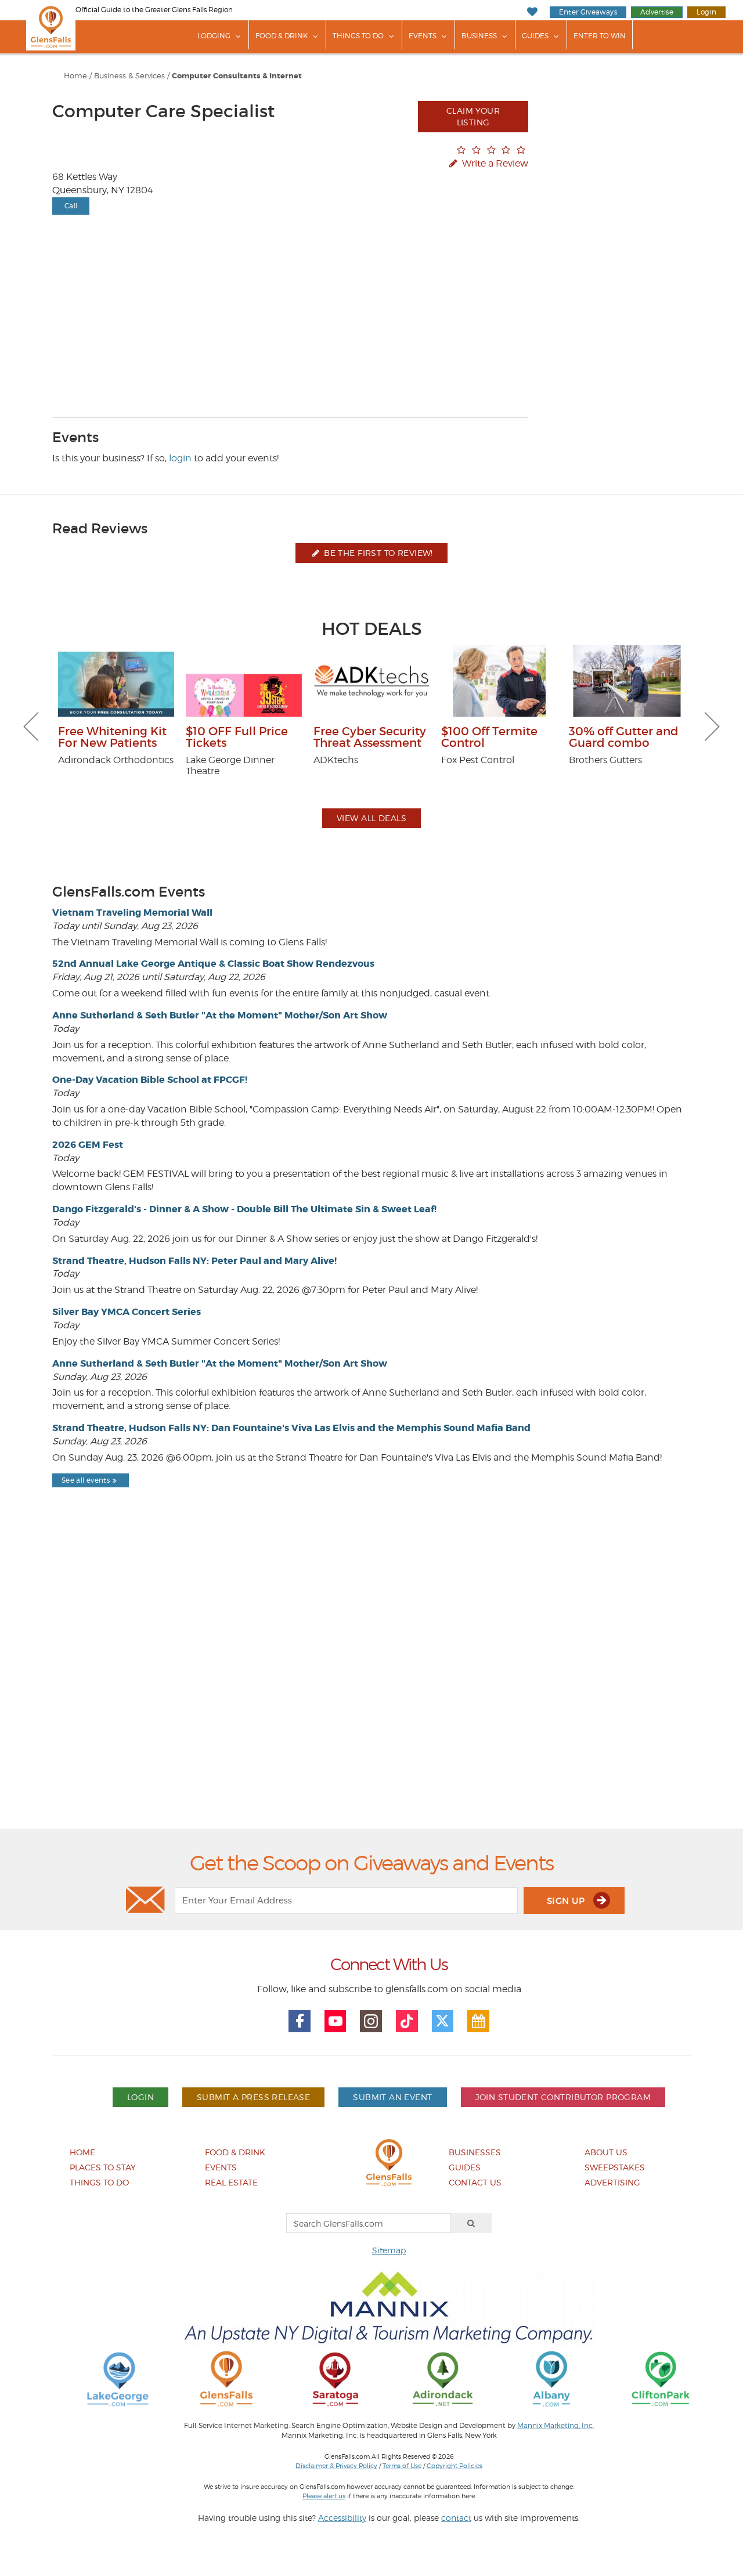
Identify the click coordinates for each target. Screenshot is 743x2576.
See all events (86, 1480)
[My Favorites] (532, 12)
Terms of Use (402, 2466)
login (180, 458)
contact (456, 2518)
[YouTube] (336, 2021)
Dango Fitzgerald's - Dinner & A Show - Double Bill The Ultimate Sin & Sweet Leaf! (244, 1209)
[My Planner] (478, 2021)
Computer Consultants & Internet (237, 76)
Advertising (612, 2182)
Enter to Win (600, 36)
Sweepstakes (615, 2167)
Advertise (657, 12)
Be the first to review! (377, 553)
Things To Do (358, 36)
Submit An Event (392, 2097)
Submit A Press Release (253, 2097)
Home (75, 76)
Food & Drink (282, 36)
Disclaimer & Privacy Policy (336, 2466)
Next (712, 727)
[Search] (471, 2223)
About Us (606, 2152)
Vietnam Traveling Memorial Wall (132, 913)
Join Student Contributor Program (563, 2097)
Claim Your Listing (473, 116)
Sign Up (567, 1901)
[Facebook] (300, 2021)
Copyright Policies (455, 2466)
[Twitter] (443, 2021)
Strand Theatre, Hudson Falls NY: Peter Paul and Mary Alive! (194, 1261)
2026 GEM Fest (88, 1145)
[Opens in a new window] (118, 2378)
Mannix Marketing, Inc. (556, 2426)
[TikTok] (407, 2021)
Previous (31, 727)
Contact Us (475, 2182)
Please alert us (324, 2496)
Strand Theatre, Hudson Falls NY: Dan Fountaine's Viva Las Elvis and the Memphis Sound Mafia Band (291, 1428)
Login (706, 12)
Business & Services (129, 76)
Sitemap (389, 2250)
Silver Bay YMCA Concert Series (127, 1312)
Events (423, 36)
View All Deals (371, 818)
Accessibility (342, 2518)
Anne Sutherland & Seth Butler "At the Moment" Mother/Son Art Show (220, 1015)
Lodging (214, 36)
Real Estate (231, 2182)
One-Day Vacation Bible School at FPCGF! (150, 1080)
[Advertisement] (371, 1688)
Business (479, 36)
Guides (535, 36)
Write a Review (494, 163)
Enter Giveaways (588, 12)
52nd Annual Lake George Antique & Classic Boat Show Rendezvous (213, 964)
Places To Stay (103, 2167)
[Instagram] (371, 2021)
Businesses (475, 2152)
